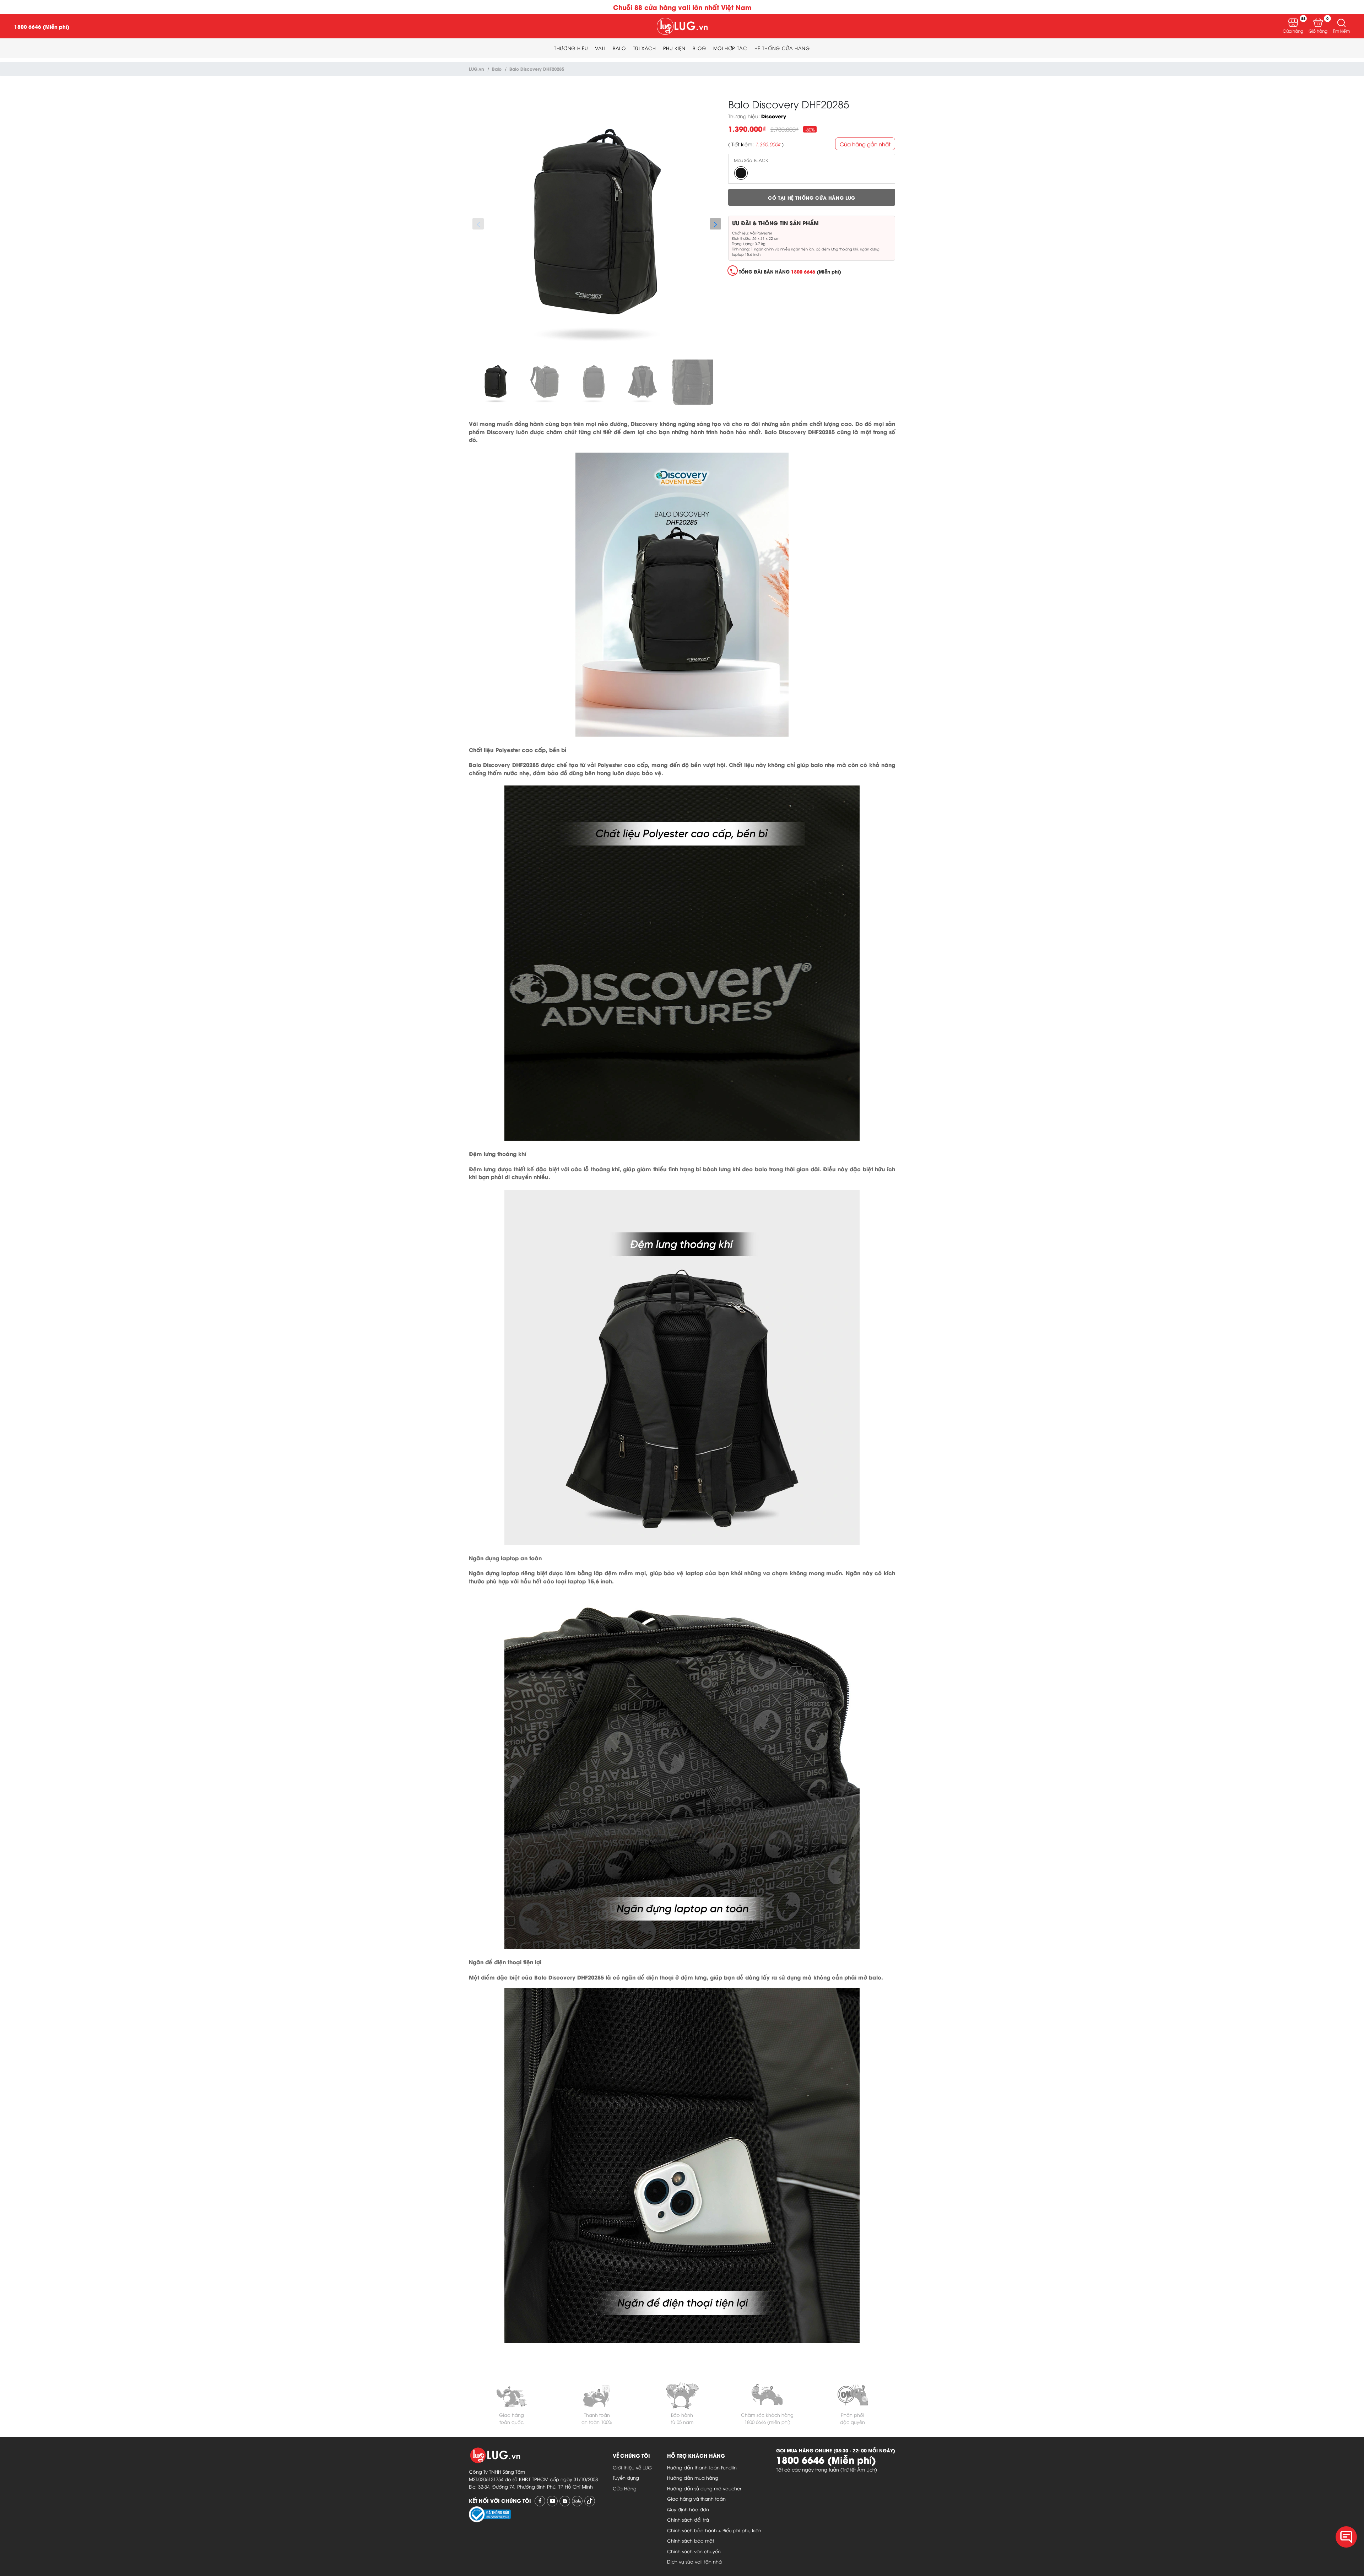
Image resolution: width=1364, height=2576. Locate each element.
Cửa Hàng (625, 2488)
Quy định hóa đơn (688, 2509)
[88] (1293, 23)
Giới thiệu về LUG (632, 2467)
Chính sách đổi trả (688, 2520)
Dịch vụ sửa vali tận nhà (694, 2561)
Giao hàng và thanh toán (696, 2499)
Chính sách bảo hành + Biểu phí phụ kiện (714, 2530)
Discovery (774, 116)
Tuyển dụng (626, 2478)
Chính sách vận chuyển (694, 2551)
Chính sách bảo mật (691, 2540)
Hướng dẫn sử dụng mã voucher (704, 2488)
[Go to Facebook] (540, 2501)
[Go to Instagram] (565, 2501)
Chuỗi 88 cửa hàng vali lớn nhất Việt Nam (682, 7)
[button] (1341, 23)
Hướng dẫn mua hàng (693, 2478)
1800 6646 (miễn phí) (767, 2422)
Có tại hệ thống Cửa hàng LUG (812, 198)
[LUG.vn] (682, 26)
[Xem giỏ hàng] (1318, 23)
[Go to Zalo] (577, 2501)
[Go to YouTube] (552, 2501)
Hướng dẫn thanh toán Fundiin (702, 2467)
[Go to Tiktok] (590, 2501)
